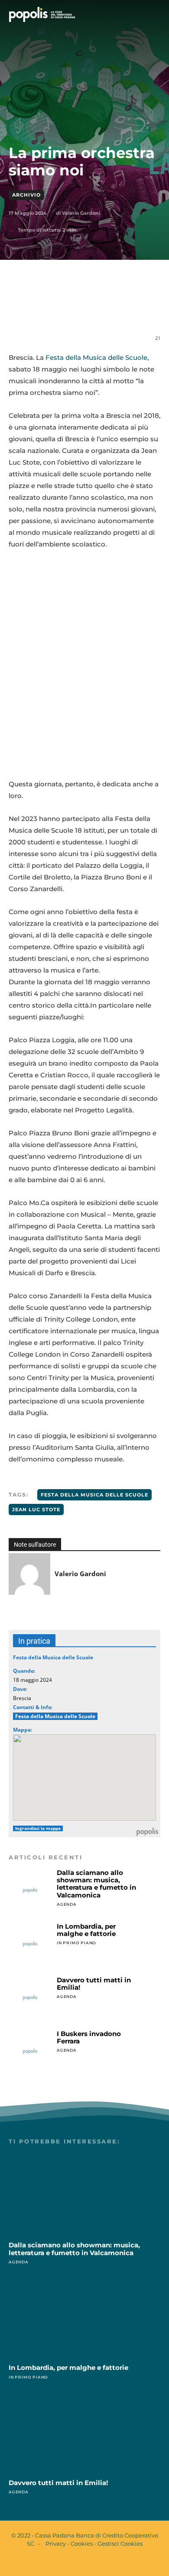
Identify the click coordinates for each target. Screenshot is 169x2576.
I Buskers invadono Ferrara (89, 2037)
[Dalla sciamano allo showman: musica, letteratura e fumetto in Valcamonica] (30, 1890)
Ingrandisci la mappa (38, 1828)
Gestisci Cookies (120, 2544)
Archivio (26, 195)
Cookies (82, 2544)
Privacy (56, 2544)
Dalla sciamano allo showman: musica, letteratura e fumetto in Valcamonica (96, 1884)
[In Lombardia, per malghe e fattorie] (30, 1944)
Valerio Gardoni (81, 213)
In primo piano (76, 1943)
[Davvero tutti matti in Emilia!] (30, 1998)
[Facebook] (45, 310)
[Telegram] (124, 310)
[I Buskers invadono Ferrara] (30, 2051)
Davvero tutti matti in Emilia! (94, 1984)
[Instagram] (92, 2562)
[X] (65, 310)
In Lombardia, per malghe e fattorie (86, 1930)
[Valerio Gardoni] (29, 1574)
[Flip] (144, 310)
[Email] (104, 310)
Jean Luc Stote (36, 1509)
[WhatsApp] (84, 310)
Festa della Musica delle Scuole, (96, 357)
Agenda (67, 1904)
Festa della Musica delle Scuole (94, 1495)
